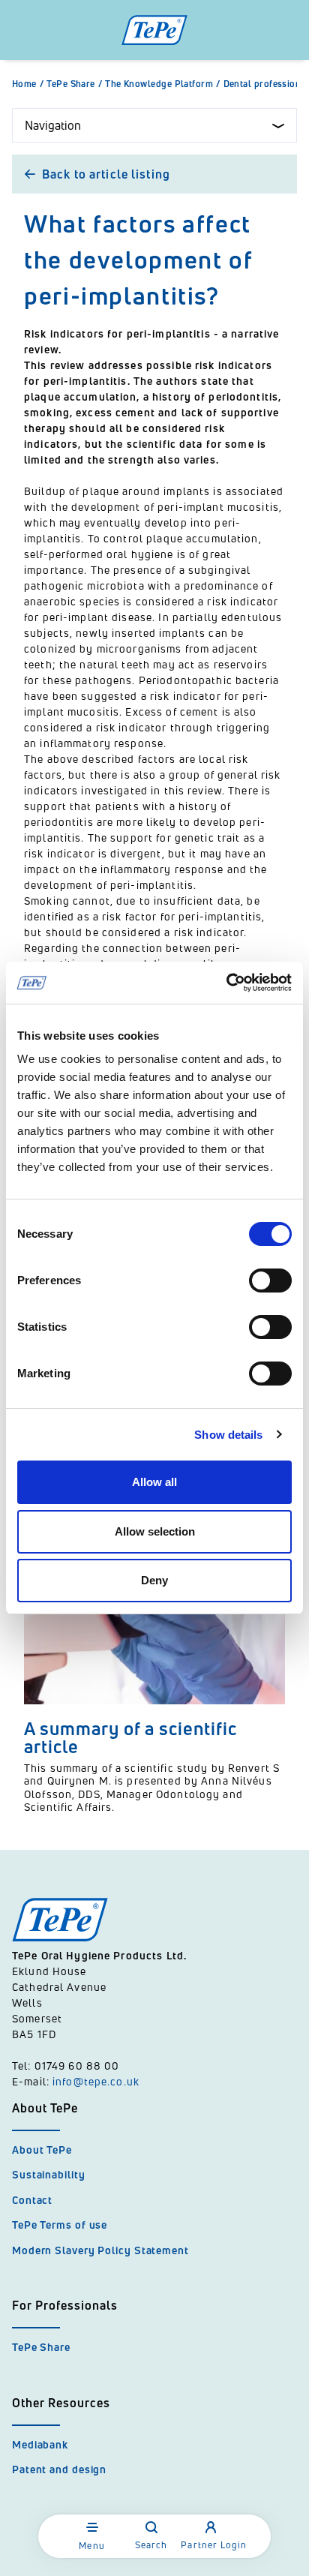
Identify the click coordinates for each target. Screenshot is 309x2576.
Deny (154, 1580)
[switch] (270, 1280)
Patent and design (59, 2469)
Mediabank (40, 2444)
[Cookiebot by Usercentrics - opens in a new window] (226, 983)
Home (28, 84)
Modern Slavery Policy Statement (100, 2250)
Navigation (53, 125)
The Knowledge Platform (162, 84)
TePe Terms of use (60, 2225)
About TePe (42, 2150)
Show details (228, 1435)
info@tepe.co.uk (96, 2081)
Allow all (154, 1482)
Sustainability (49, 2174)
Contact (32, 2200)
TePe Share (74, 84)
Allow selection (155, 1531)
